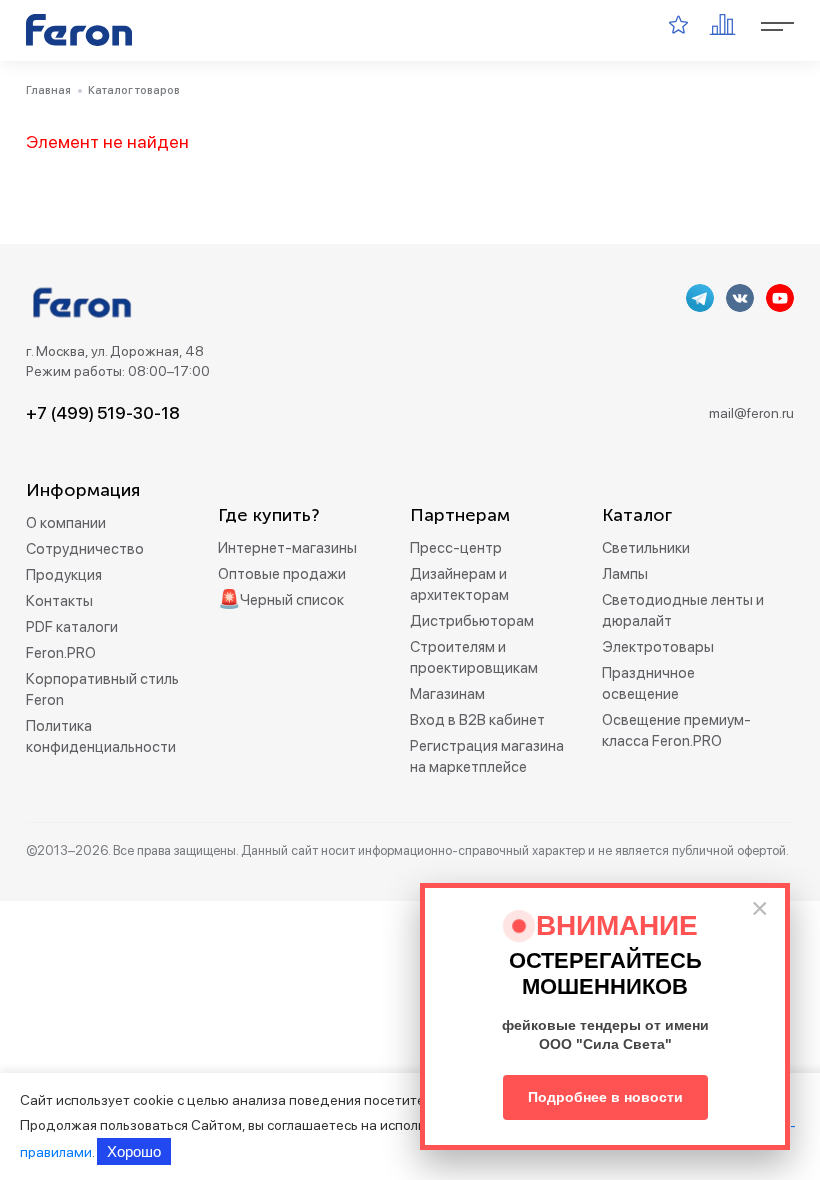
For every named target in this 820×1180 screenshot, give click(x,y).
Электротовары (658, 647)
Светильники (646, 548)
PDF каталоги (72, 627)
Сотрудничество (85, 549)
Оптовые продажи (282, 574)
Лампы (625, 574)
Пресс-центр (456, 548)
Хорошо (134, 1151)
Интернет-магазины (287, 548)
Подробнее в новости (605, 1097)
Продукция (64, 575)
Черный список (292, 600)
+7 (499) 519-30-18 (103, 413)
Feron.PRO (61, 653)
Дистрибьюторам (472, 621)
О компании (66, 523)
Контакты (59, 601)
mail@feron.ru (751, 413)
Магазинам (447, 694)
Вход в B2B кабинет (477, 720)
